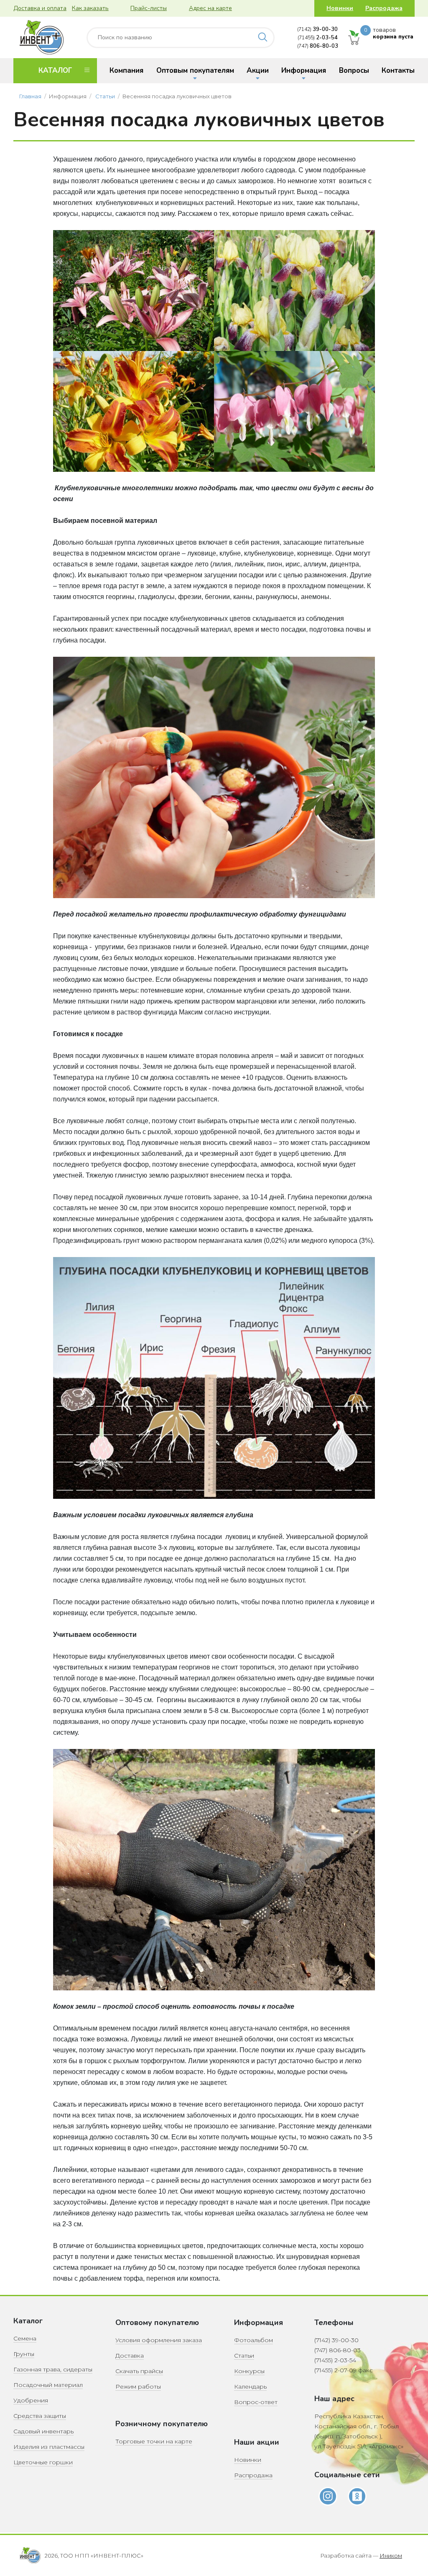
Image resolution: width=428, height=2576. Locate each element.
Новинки (340, 8)
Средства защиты (40, 2416)
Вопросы (354, 70)
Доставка (130, 2356)
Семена (25, 2338)
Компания (126, 70)
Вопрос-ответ (256, 2402)
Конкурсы (249, 2371)
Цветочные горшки (43, 2462)
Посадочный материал (48, 2385)
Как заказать (90, 8)
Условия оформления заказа (159, 2340)
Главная (30, 96)
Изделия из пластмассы (49, 2447)
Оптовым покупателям (195, 70)
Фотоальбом (253, 2340)
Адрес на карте (210, 8)
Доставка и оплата (40, 8)
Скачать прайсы (139, 2371)
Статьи (105, 96)
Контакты (398, 70)
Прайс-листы (149, 8)
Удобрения (31, 2400)
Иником (391, 2556)
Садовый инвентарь (43, 2431)
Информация (304, 70)
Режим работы (138, 2387)
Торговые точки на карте (154, 2441)
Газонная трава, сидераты (53, 2369)
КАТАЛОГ (55, 70)
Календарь (250, 2387)
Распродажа (384, 8)
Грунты (24, 2354)
